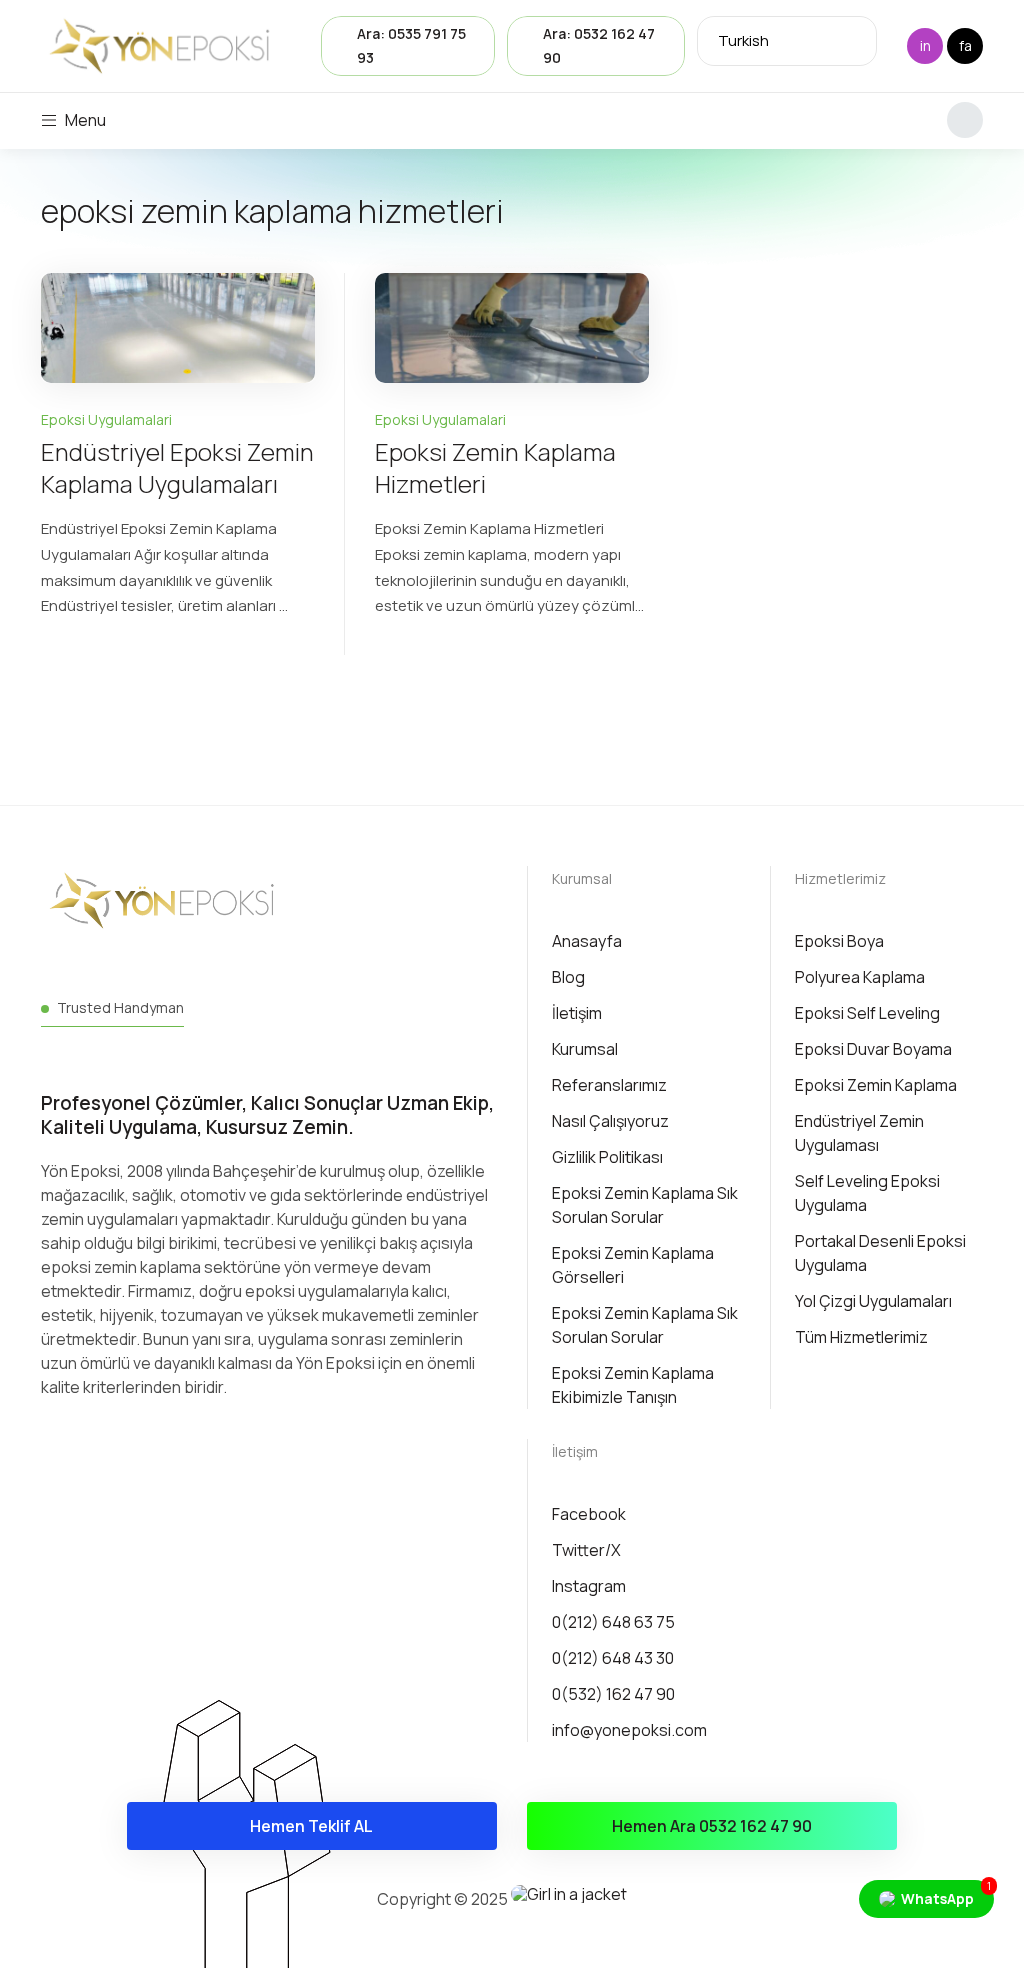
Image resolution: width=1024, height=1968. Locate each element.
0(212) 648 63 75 (613, 1622)
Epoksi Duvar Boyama (873, 1049)
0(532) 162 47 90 (613, 1694)
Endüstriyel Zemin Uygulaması (859, 1133)
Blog (568, 977)
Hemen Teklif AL (311, 1826)
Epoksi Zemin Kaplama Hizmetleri (495, 467)
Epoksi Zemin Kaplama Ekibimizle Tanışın (633, 1385)
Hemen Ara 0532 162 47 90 (712, 1826)
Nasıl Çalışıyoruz (610, 1121)
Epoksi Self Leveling (867, 1013)
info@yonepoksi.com (629, 1730)
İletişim (577, 1013)
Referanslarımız (609, 1085)
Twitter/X (586, 1550)
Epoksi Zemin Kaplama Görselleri (633, 1265)
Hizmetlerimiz (840, 878)
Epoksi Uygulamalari (106, 419)
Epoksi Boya (839, 941)
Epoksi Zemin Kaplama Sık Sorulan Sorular (645, 1205)
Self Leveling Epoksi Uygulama (867, 1193)
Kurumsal (582, 878)
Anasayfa (587, 941)
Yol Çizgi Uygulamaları (873, 1301)
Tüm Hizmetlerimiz (861, 1337)
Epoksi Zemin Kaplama (876, 1085)
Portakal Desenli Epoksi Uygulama (880, 1253)
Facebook (589, 1514)
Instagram (589, 1586)
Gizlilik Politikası (607, 1157)
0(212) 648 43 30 (613, 1658)
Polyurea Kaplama (860, 977)
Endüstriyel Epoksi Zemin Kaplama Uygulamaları (177, 467)
